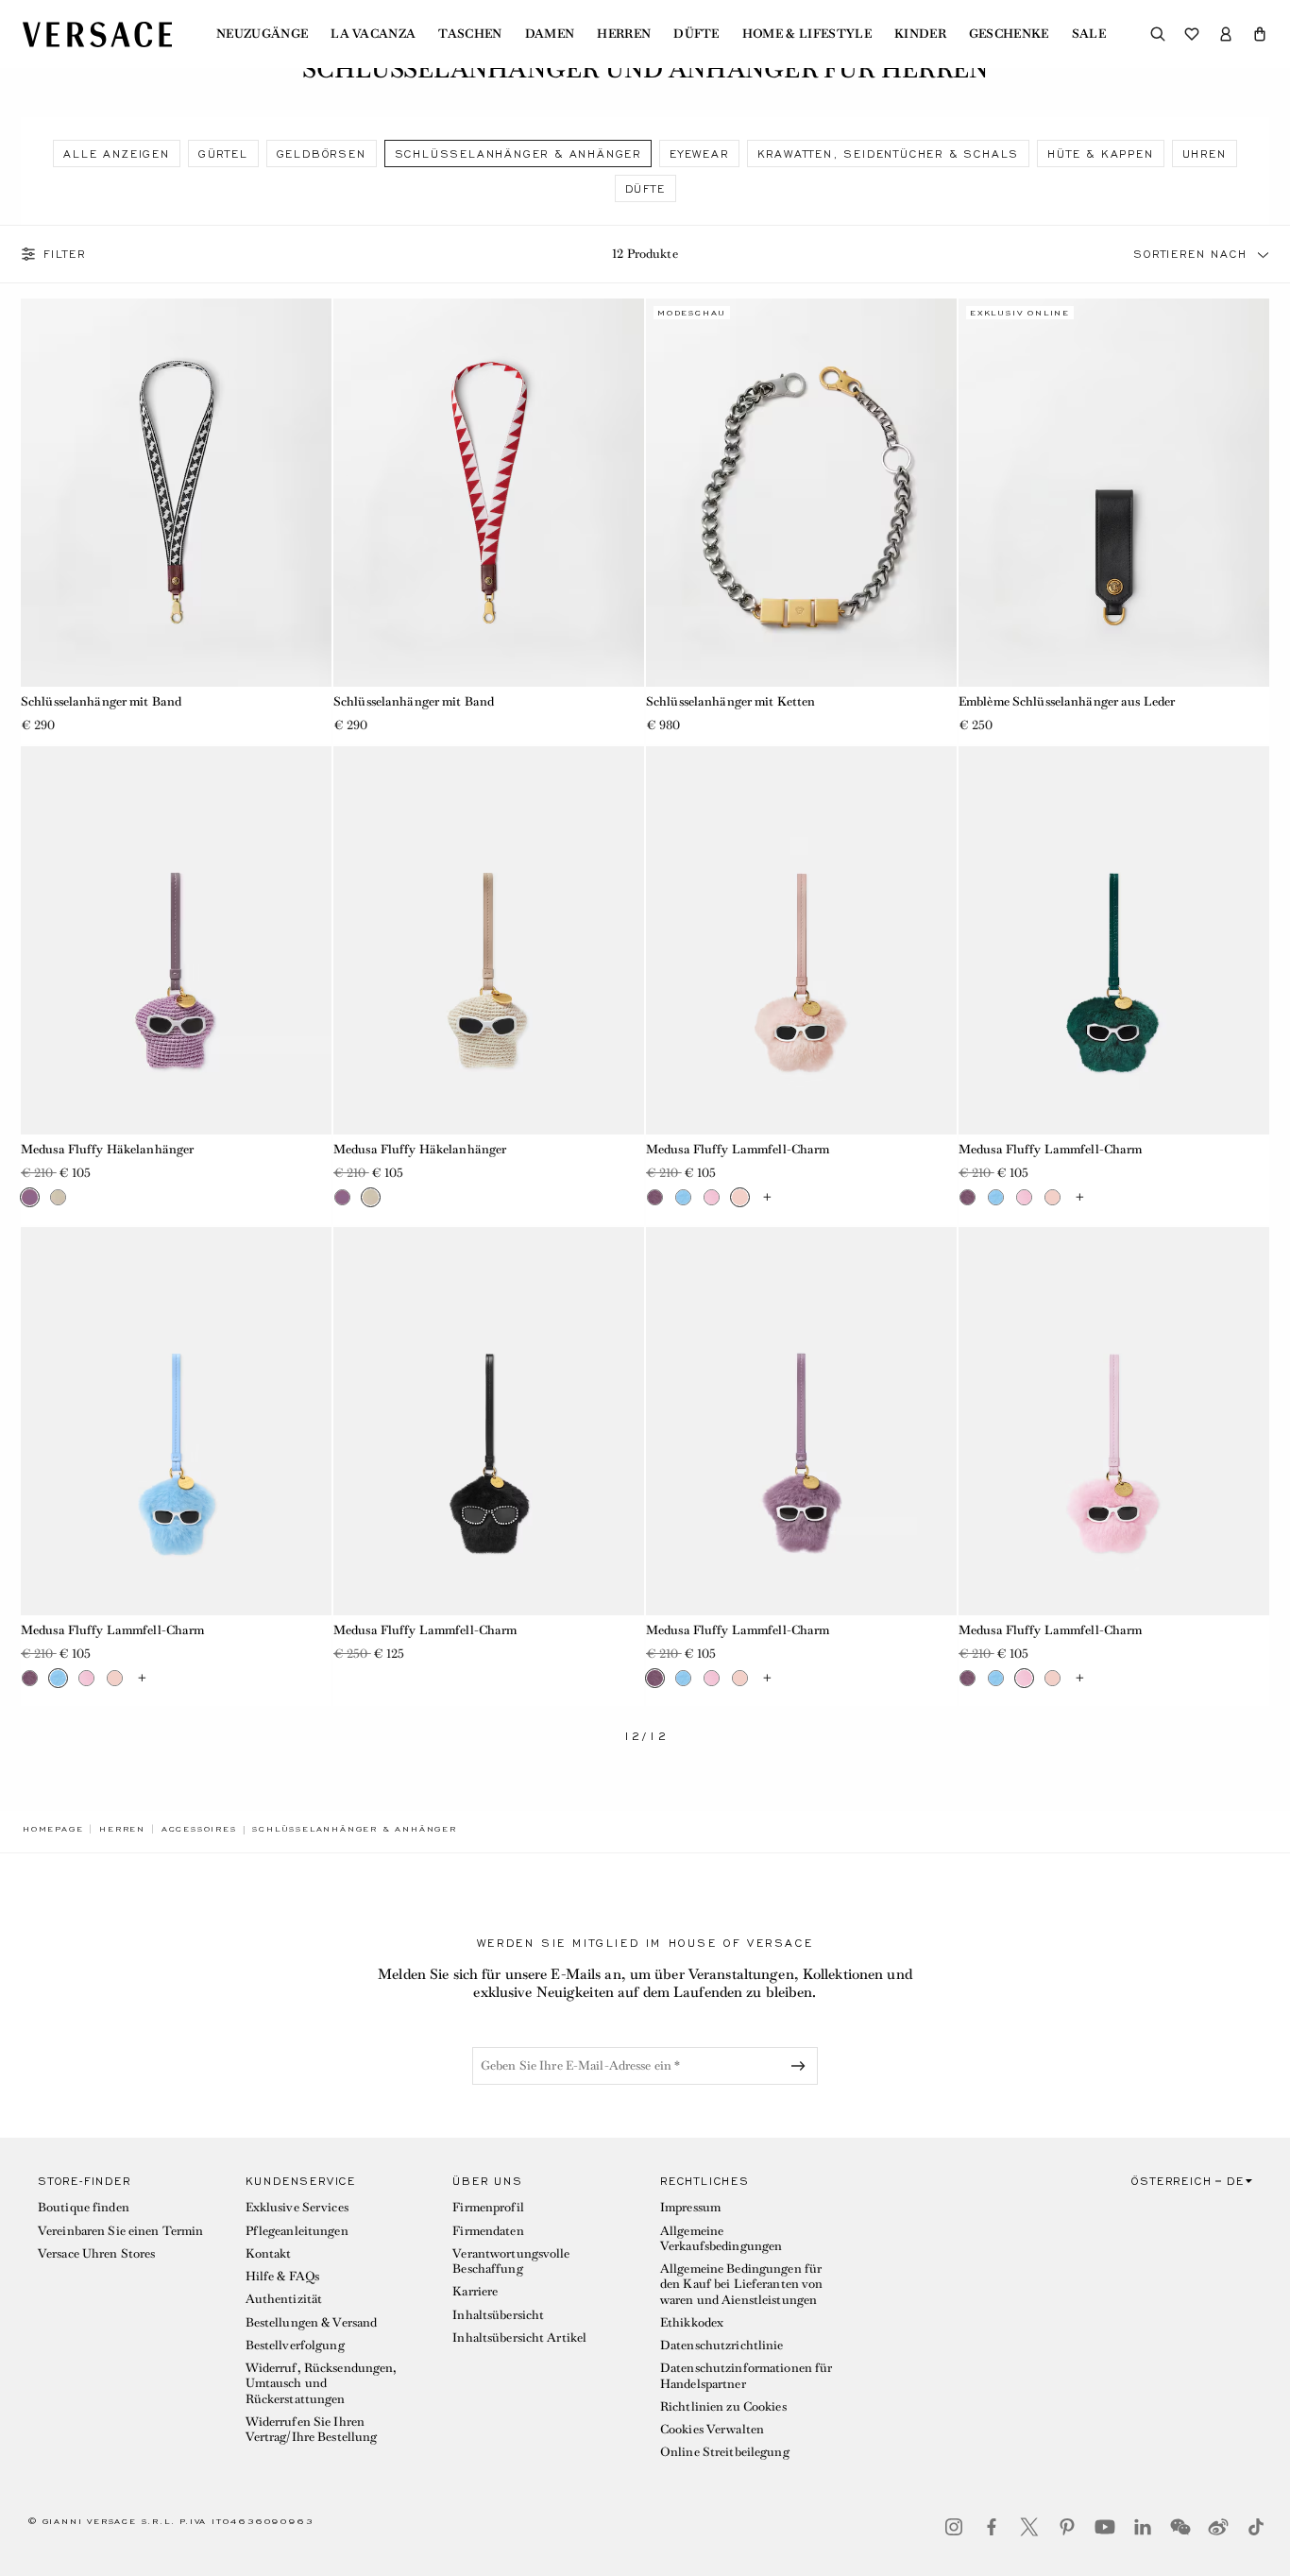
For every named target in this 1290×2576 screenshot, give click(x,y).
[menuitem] (262, 34)
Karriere (475, 2291)
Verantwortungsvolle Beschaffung (511, 2261)
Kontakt (269, 2253)
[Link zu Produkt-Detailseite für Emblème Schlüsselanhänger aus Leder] (1114, 493)
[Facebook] (992, 2527)
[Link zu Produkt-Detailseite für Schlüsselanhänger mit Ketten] (801, 493)
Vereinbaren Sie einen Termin (120, 2231)
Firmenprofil (488, 2207)
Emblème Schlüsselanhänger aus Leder (1067, 701)
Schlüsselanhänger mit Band (101, 701)
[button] (1260, 34)
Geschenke (1009, 34)
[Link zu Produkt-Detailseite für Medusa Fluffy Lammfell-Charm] (801, 940)
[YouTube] (1105, 2527)
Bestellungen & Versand (312, 2322)
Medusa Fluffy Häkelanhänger (107, 1149)
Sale (1089, 34)
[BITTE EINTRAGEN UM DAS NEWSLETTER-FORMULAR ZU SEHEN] (802, 2066)
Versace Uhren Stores (96, 2253)
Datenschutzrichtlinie (722, 2345)
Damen (550, 34)
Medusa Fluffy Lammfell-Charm (738, 1149)
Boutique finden (84, 2207)
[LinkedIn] (1143, 2527)
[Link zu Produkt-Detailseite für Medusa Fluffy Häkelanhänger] (176, 940)
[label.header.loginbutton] (1226, 34)
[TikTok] (1256, 2527)
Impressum (690, 2207)
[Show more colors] (768, 1198)
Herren (624, 34)
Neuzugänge (262, 34)
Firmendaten (488, 2231)
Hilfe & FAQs (282, 2276)
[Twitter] (1029, 2527)
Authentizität (284, 2299)
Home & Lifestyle (807, 34)
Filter (65, 254)
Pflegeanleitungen (297, 2231)
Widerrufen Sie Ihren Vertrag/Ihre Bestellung (312, 2429)
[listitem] (116, 154)
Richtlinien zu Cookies (723, 2406)
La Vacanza (373, 34)
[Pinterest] (1067, 2527)
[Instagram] (954, 2527)
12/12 (645, 1737)
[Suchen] (1158, 34)
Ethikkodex (692, 2322)
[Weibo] (1218, 2527)
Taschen (470, 34)
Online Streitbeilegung (725, 2452)
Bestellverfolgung (295, 2345)
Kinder (920, 34)
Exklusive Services (297, 2207)
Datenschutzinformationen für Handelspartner (746, 2375)
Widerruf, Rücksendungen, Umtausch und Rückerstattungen (322, 2383)
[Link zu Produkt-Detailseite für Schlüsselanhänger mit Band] (176, 493)
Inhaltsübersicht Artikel (519, 2337)
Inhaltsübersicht (498, 2315)
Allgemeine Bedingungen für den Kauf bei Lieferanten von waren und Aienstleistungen (741, 2284)
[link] (53, 1829)
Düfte (696, 34)
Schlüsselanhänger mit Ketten (730, 701)
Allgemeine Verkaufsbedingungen (721, 2238)
